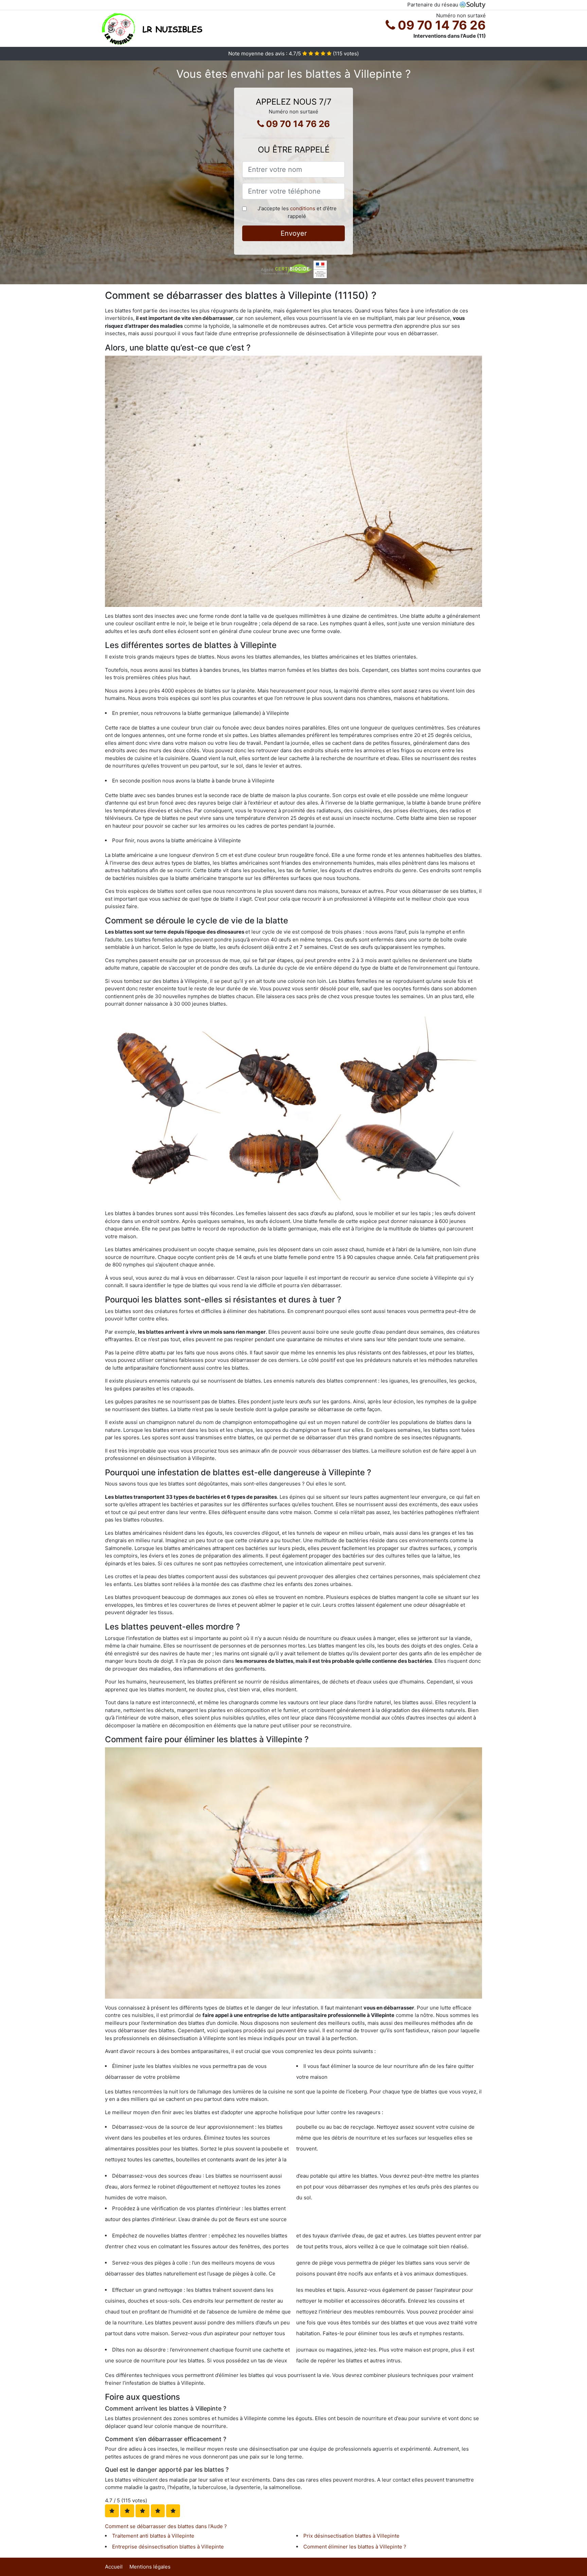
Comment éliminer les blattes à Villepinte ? (355, 2547)
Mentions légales (150, 2567)
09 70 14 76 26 (440, 25)
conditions (303, 208)
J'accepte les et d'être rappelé (297, 212)
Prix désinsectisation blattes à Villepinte (351, 2536)
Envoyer (294, 233)
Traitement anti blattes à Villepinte (153, 2536)
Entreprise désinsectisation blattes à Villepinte (168, 2547)
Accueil (114, 2567)
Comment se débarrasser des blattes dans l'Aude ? (166, 2526)
